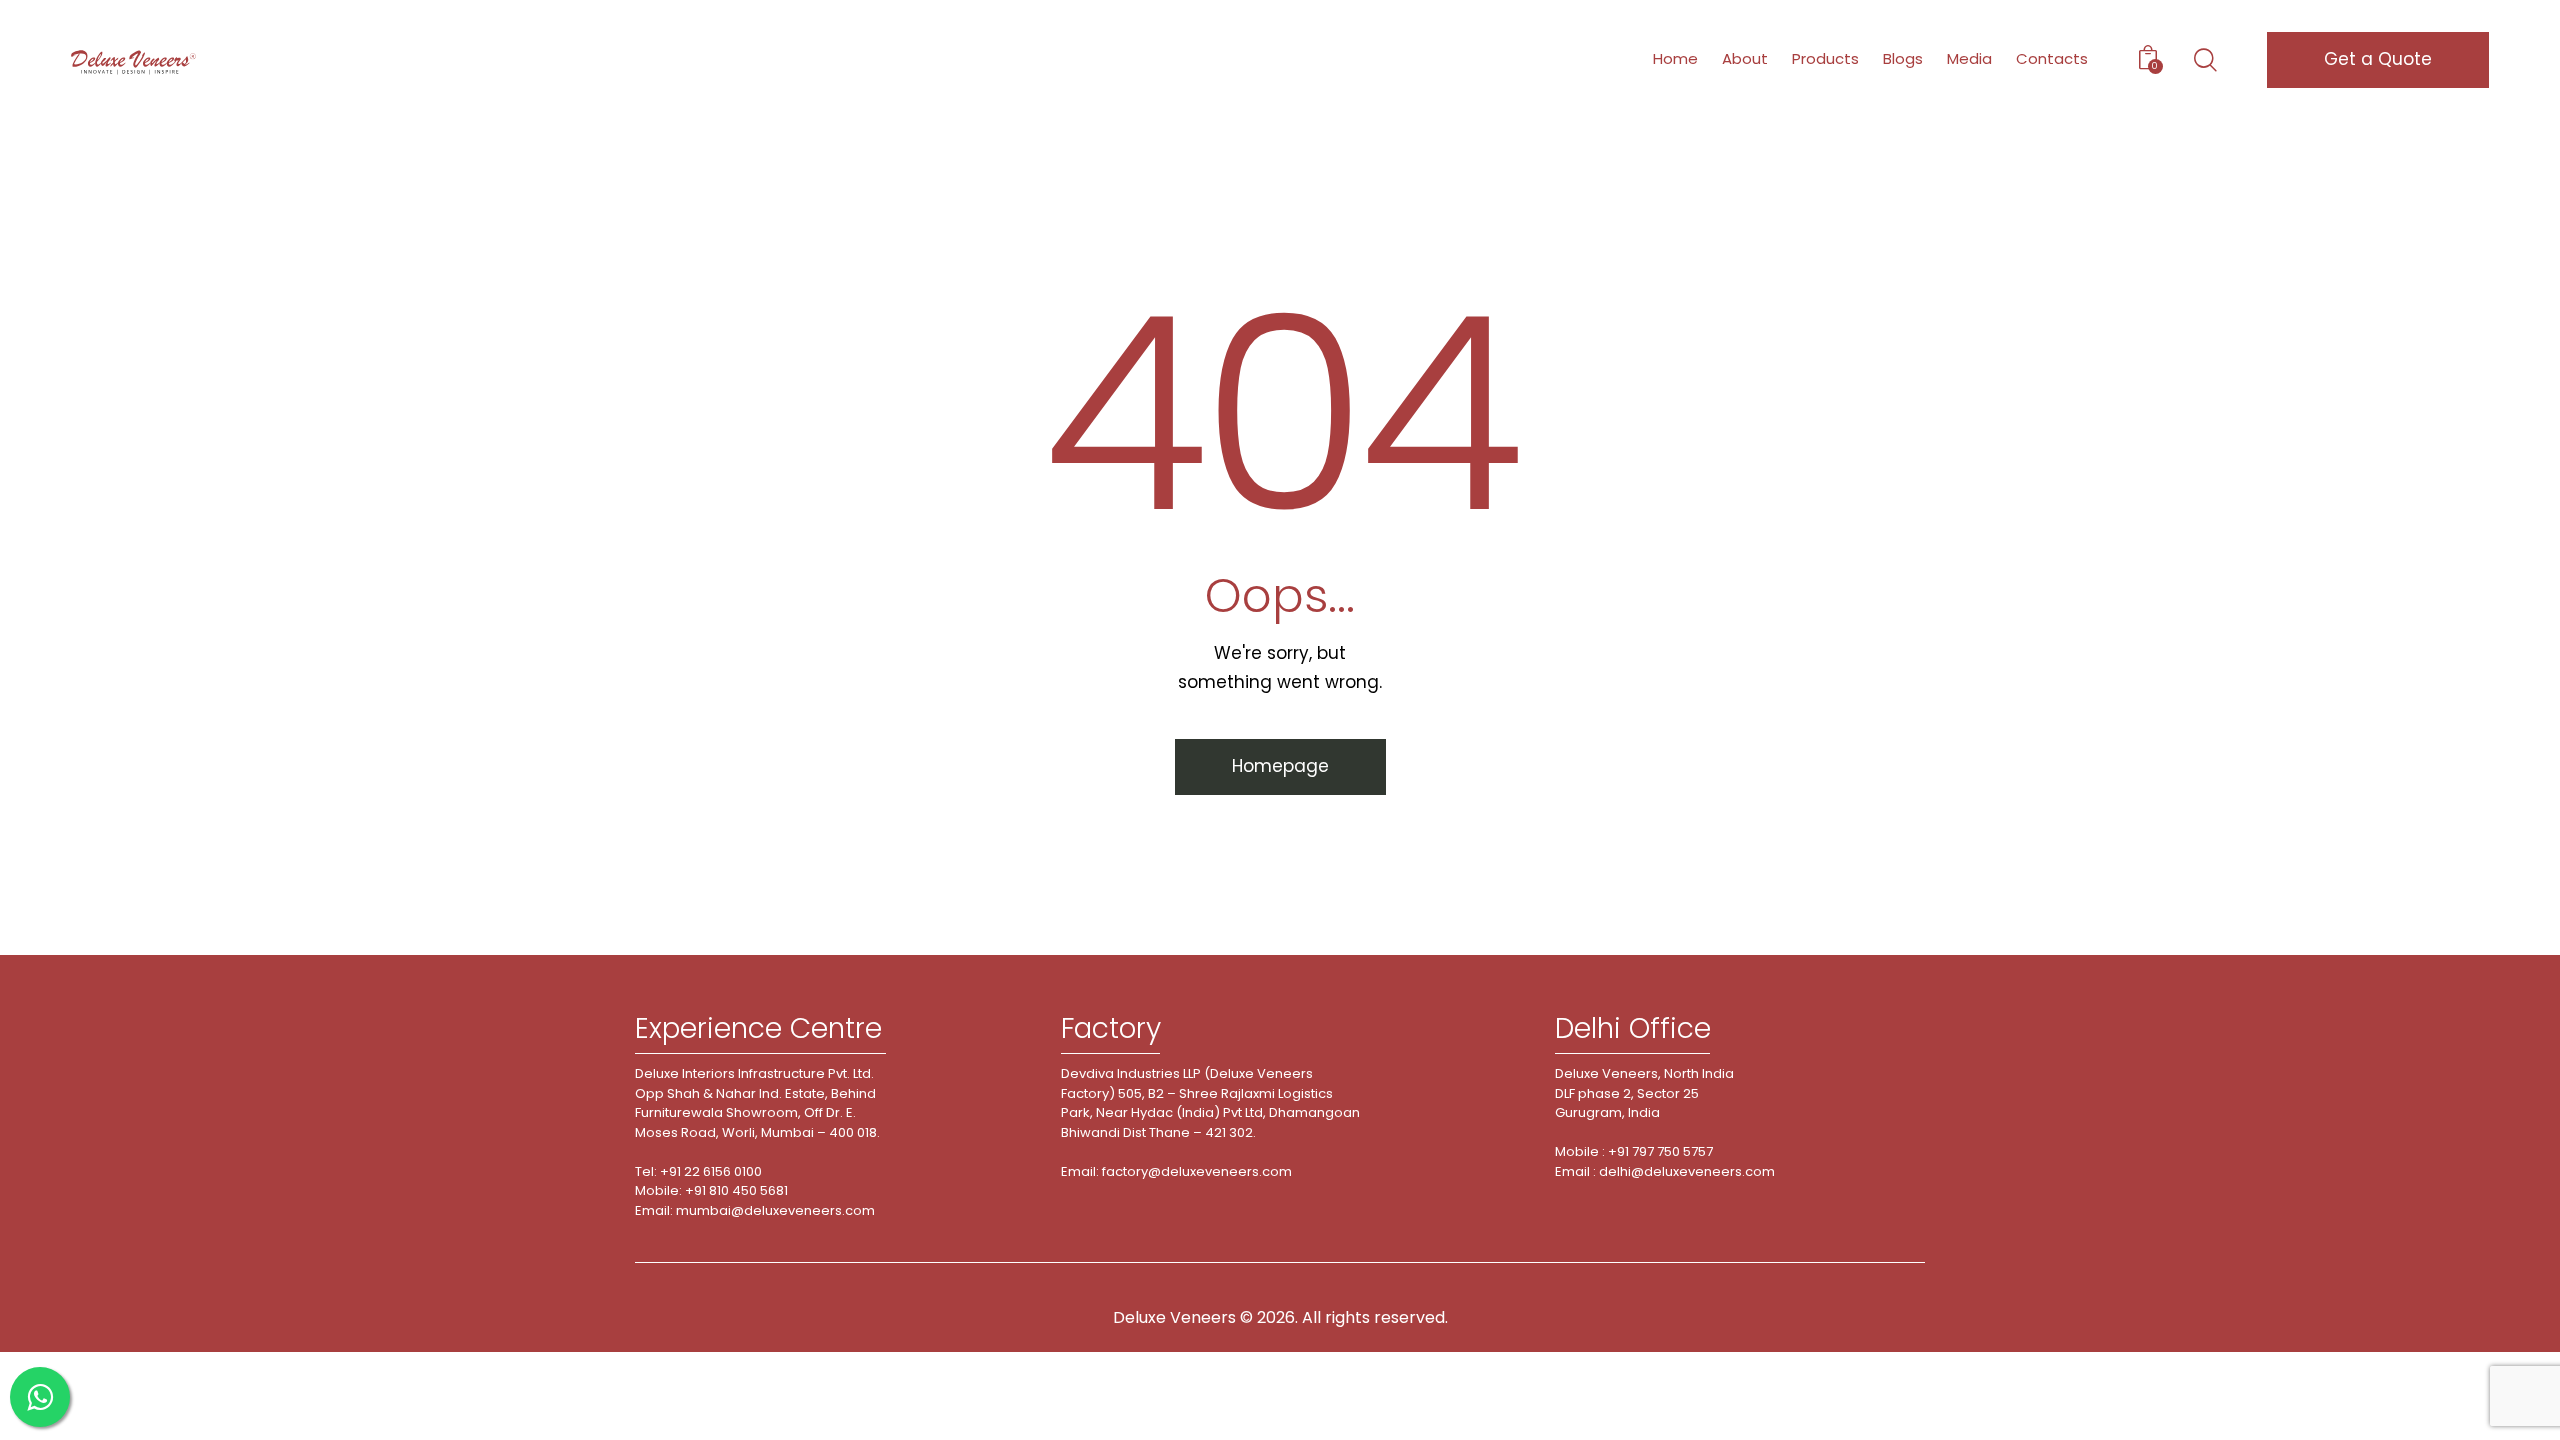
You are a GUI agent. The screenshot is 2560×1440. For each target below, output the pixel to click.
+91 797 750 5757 (1660, 1151)
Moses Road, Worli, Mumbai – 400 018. (757, 1132)
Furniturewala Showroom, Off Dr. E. (745, 1112)
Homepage (1280, 766)
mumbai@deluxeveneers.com (775, 1210)
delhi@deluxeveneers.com (1687, 1171)
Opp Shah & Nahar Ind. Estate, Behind (755, 1093)
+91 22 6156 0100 (711, 1171)
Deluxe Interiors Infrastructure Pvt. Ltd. (754, 1073)
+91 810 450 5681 (736, 1190)
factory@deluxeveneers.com (1197, 1171)
